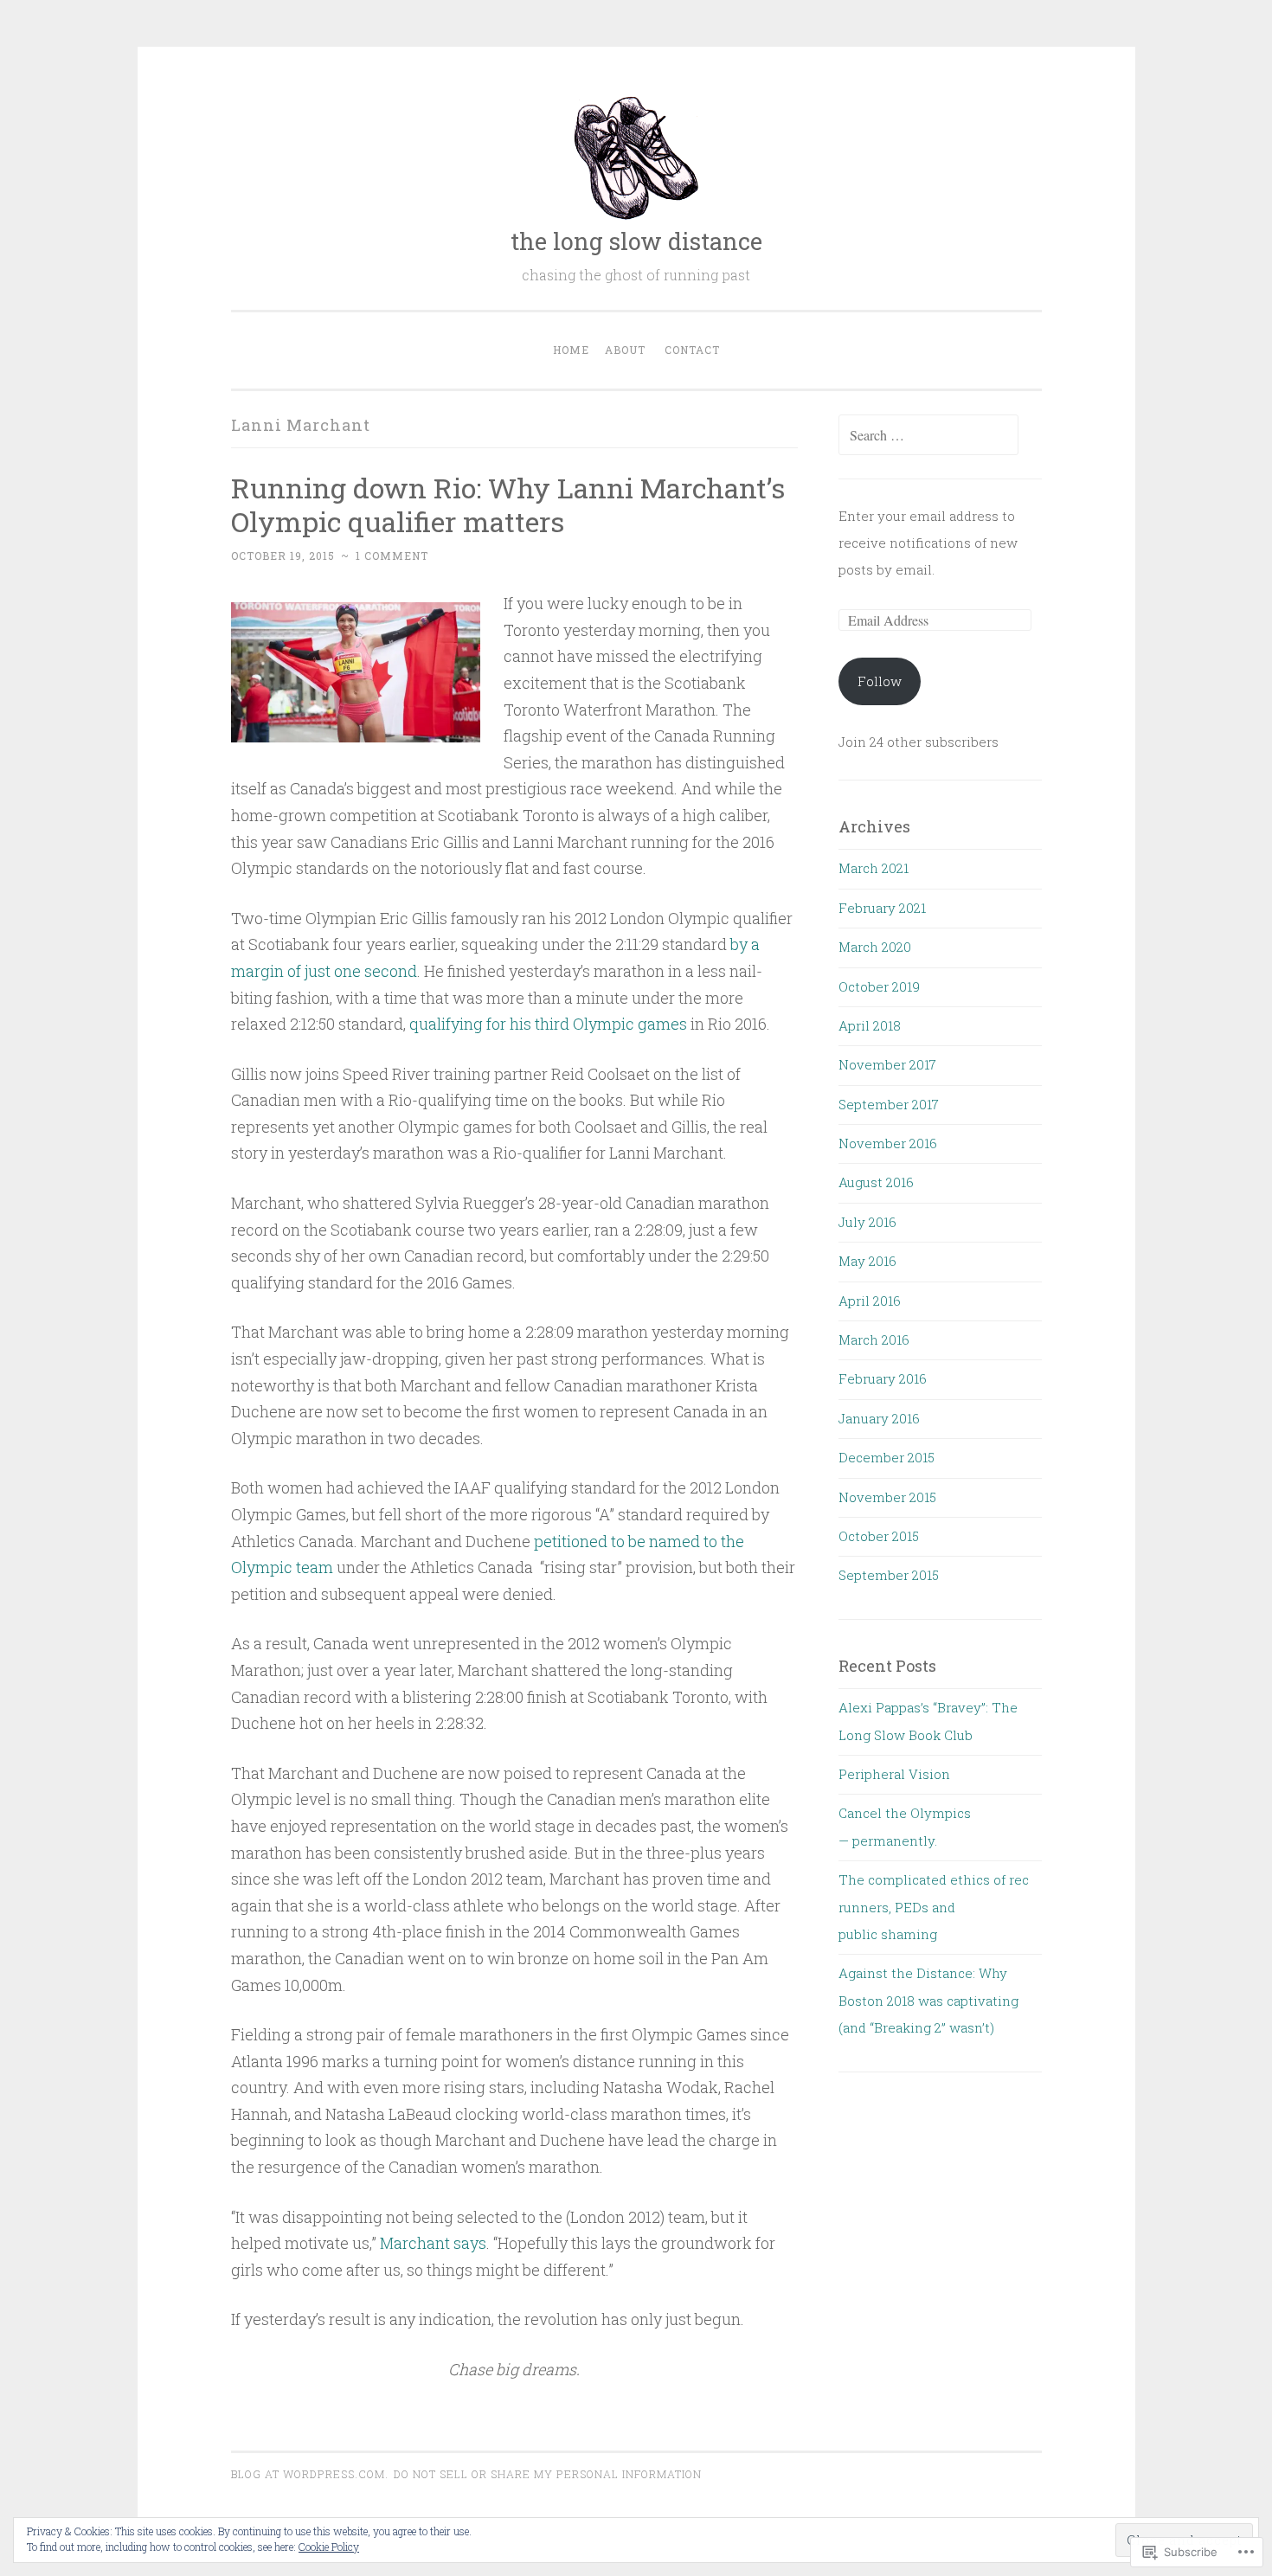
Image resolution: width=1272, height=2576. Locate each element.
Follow (880, 681)
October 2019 (879, 986)
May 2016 (867, 1261)
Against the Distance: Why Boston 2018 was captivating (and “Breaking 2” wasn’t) (928, 2000)
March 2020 (875, 947)
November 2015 (887, 1497)
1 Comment (392, 556)
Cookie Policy (329, 2547)
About (625, 350)
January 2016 (879, 1418)
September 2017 (889, 1104)
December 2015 (887, 1457)
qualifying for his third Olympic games (548, 1024)
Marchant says (433, 2243)
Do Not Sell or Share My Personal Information (548, 2474)
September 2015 (889, 1575)
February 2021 (882, 908)
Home (571, 350)
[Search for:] (928, 435)
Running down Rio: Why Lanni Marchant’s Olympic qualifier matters (508, 504)
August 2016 (876, 1182)
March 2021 (874, 868)
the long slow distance (636, 241)
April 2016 (870, 1301)
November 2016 (888, 1143)
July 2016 (867, 1222)
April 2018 (870, 1025)
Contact (692, 350)
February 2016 (883, 1378)
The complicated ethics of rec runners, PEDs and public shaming (934, 1907)
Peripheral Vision (894, 1774)
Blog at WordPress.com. (310, 2474)
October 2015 (879, 1536)
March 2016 (874, 1339)
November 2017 (887, 1064)
